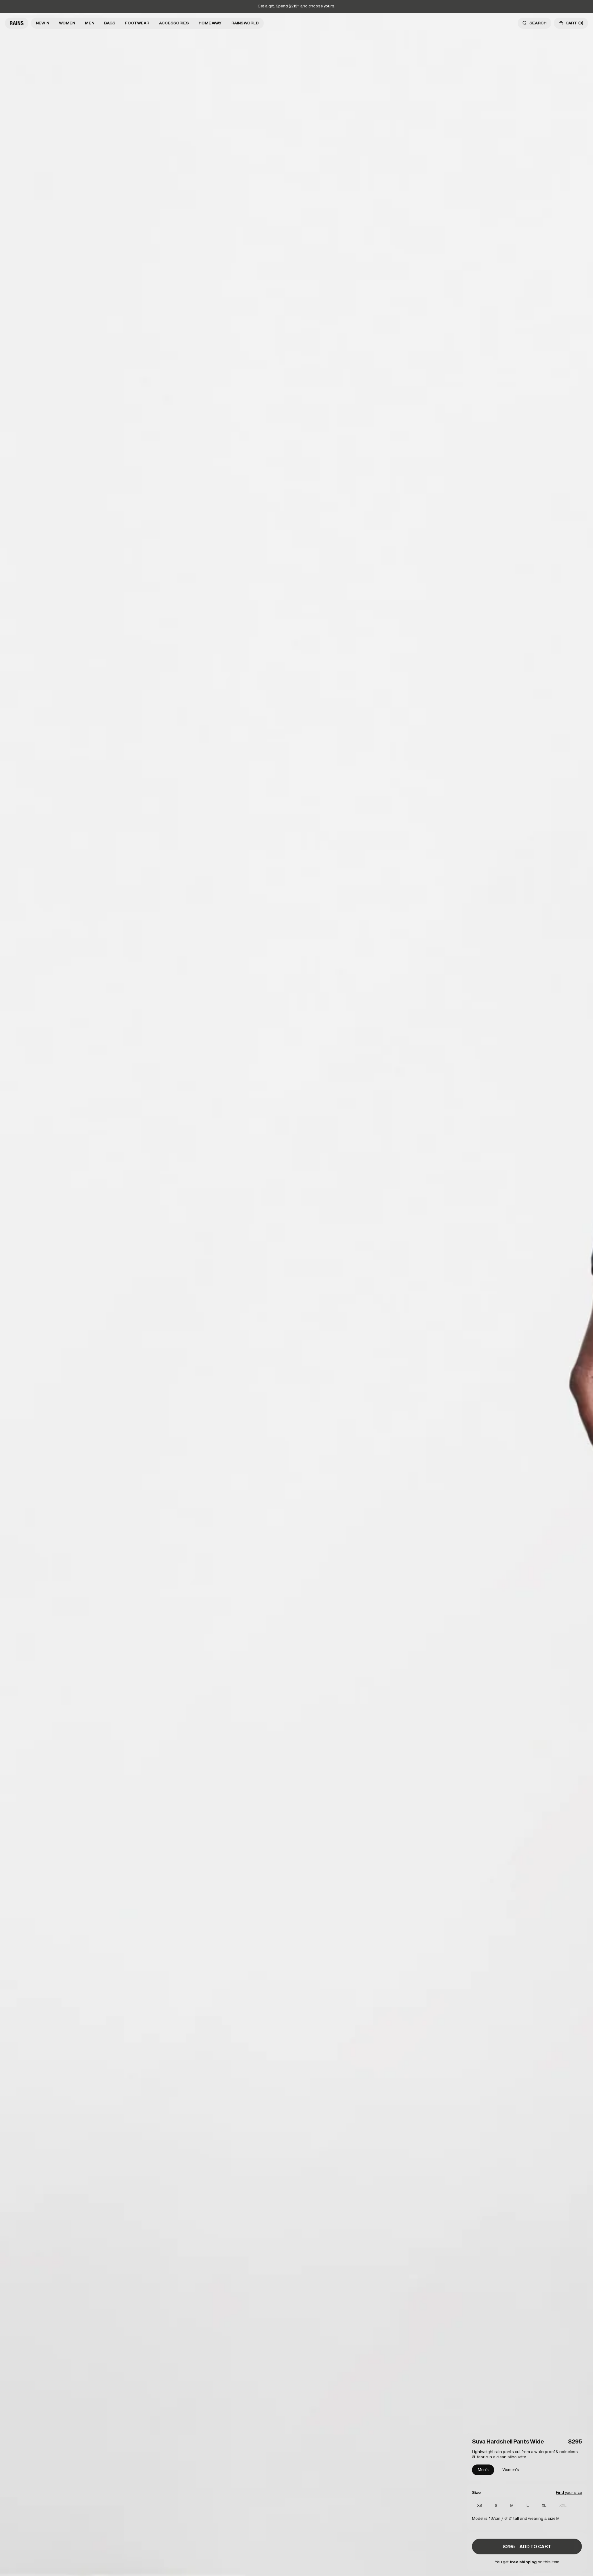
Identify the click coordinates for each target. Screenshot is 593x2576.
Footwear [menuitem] (137, 23)
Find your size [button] (569, 2492)
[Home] (17, 23)
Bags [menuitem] (110, 23)
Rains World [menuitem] (245, 23)
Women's (511, 2470)
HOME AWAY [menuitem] (210, 23)
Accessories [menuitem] (174, 23)
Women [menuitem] (67, 23)
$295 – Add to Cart (527, 2547)
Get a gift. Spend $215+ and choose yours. (296, 6)
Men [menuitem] (90, 23)
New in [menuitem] (42, 23)
